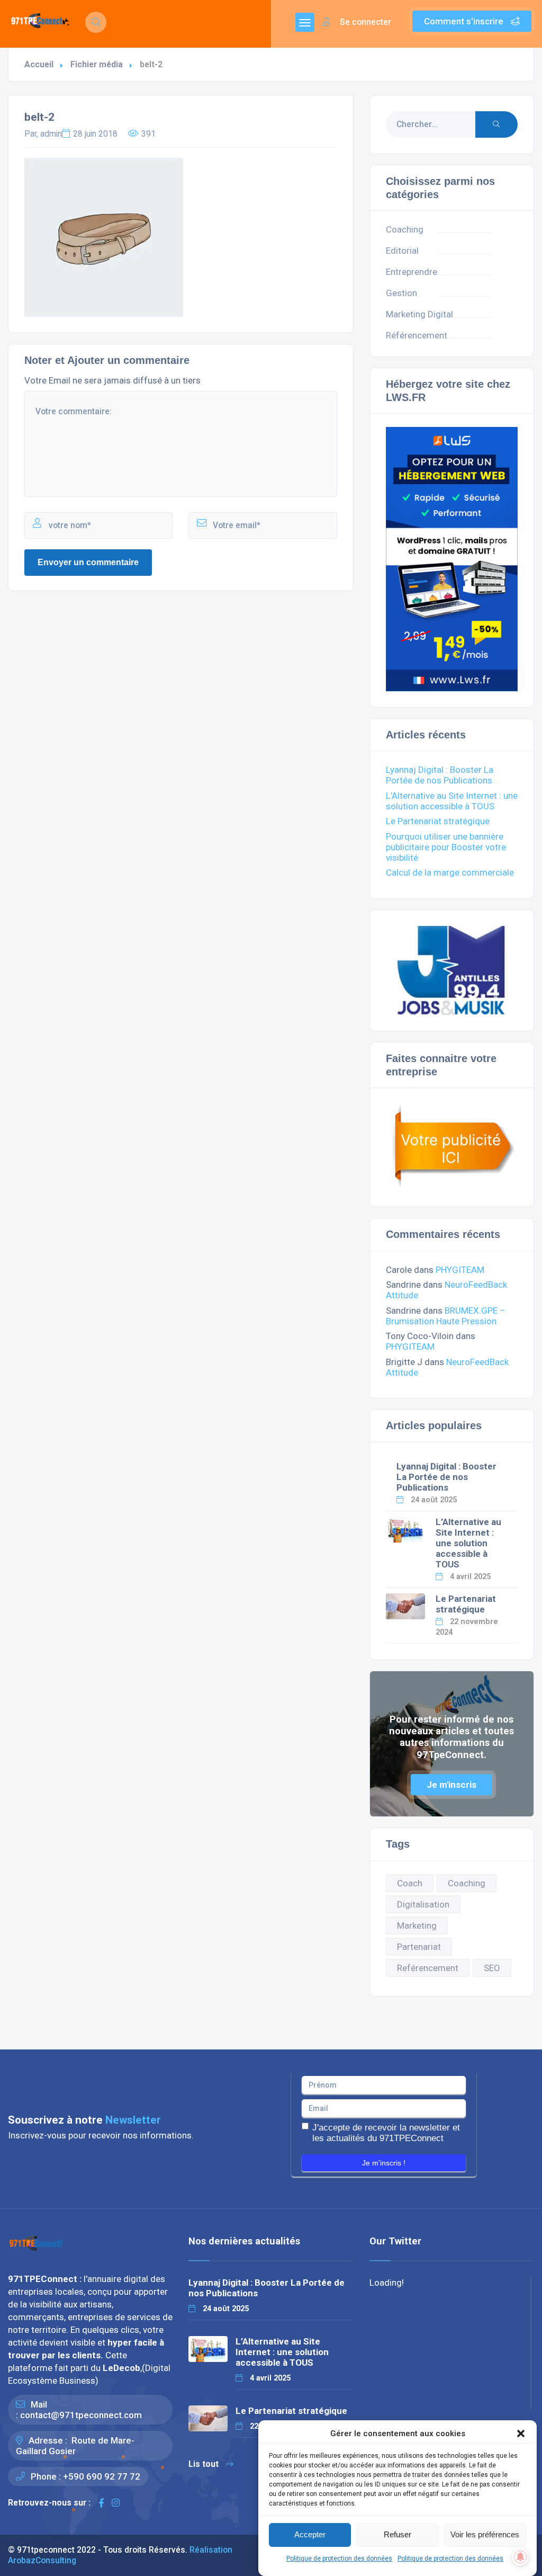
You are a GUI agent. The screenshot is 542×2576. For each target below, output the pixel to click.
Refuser (398, 2534)
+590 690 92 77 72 (102, 2476)
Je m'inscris (451, 1785)
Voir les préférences (485, 2534)
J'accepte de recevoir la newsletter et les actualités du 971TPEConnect (386, 2133)
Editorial (402, 251)
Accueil (39, 64)
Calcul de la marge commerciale (450, 872)
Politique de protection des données (339, 2559)
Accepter (310, 2534)
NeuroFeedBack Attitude (447, 1367)
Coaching (405, 229)
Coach (410, 1883)
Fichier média (97, 64)
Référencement (417, 335)
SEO (492, 1968)
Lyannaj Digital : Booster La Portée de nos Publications (440, 775)
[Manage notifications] (520, 2557)
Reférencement (428, 1968)
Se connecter (364, 22)
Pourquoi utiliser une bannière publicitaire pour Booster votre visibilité (446, 847)
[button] (521, 2434)
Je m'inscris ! (384, 2163)
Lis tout (204, 2464)
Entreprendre (412, 272)
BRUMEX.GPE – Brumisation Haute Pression (446, 1316)
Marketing (417, 1926)
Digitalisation (423, 1904)
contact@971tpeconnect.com (81, 2415)
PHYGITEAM (460, 1270)
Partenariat (419, 1947)
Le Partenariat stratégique (438, 821)
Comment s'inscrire (465, 21)
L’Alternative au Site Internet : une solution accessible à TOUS (452, 801)
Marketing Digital (419, 314)
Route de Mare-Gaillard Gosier (75, 2446)
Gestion (401, 293)
